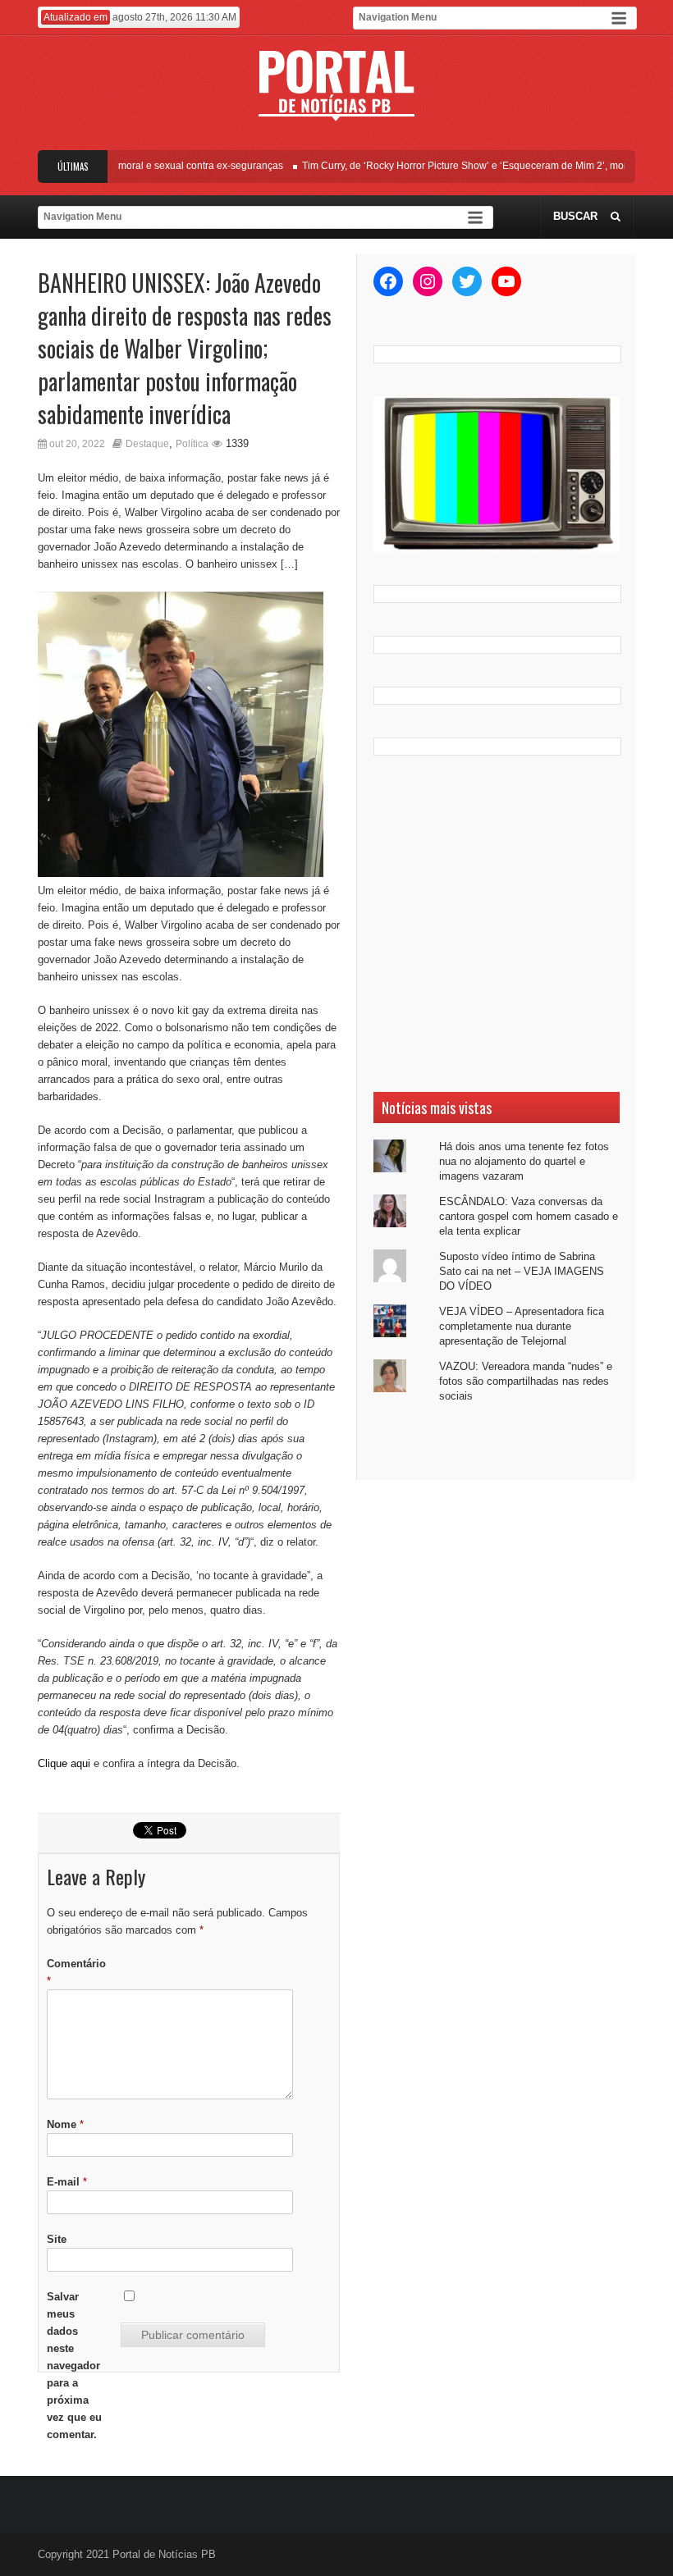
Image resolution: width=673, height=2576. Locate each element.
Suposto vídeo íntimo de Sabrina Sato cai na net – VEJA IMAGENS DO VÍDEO (522, 1271)
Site (57, 2239)
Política (192, 444)
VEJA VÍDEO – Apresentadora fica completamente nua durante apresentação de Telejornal (522, 1326)
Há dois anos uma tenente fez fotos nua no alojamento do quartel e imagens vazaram (524, 1161)
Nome (65, 2124)
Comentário (76, 1972)
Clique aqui (64, 1763)
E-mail (67, 2182)
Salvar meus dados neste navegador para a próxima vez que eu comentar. (74, 2366)
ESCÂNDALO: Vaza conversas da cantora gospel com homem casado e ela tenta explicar (529, 1216)
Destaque (147, 444)
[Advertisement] (497, 924)
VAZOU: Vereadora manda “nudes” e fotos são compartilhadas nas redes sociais (526, 1381)
